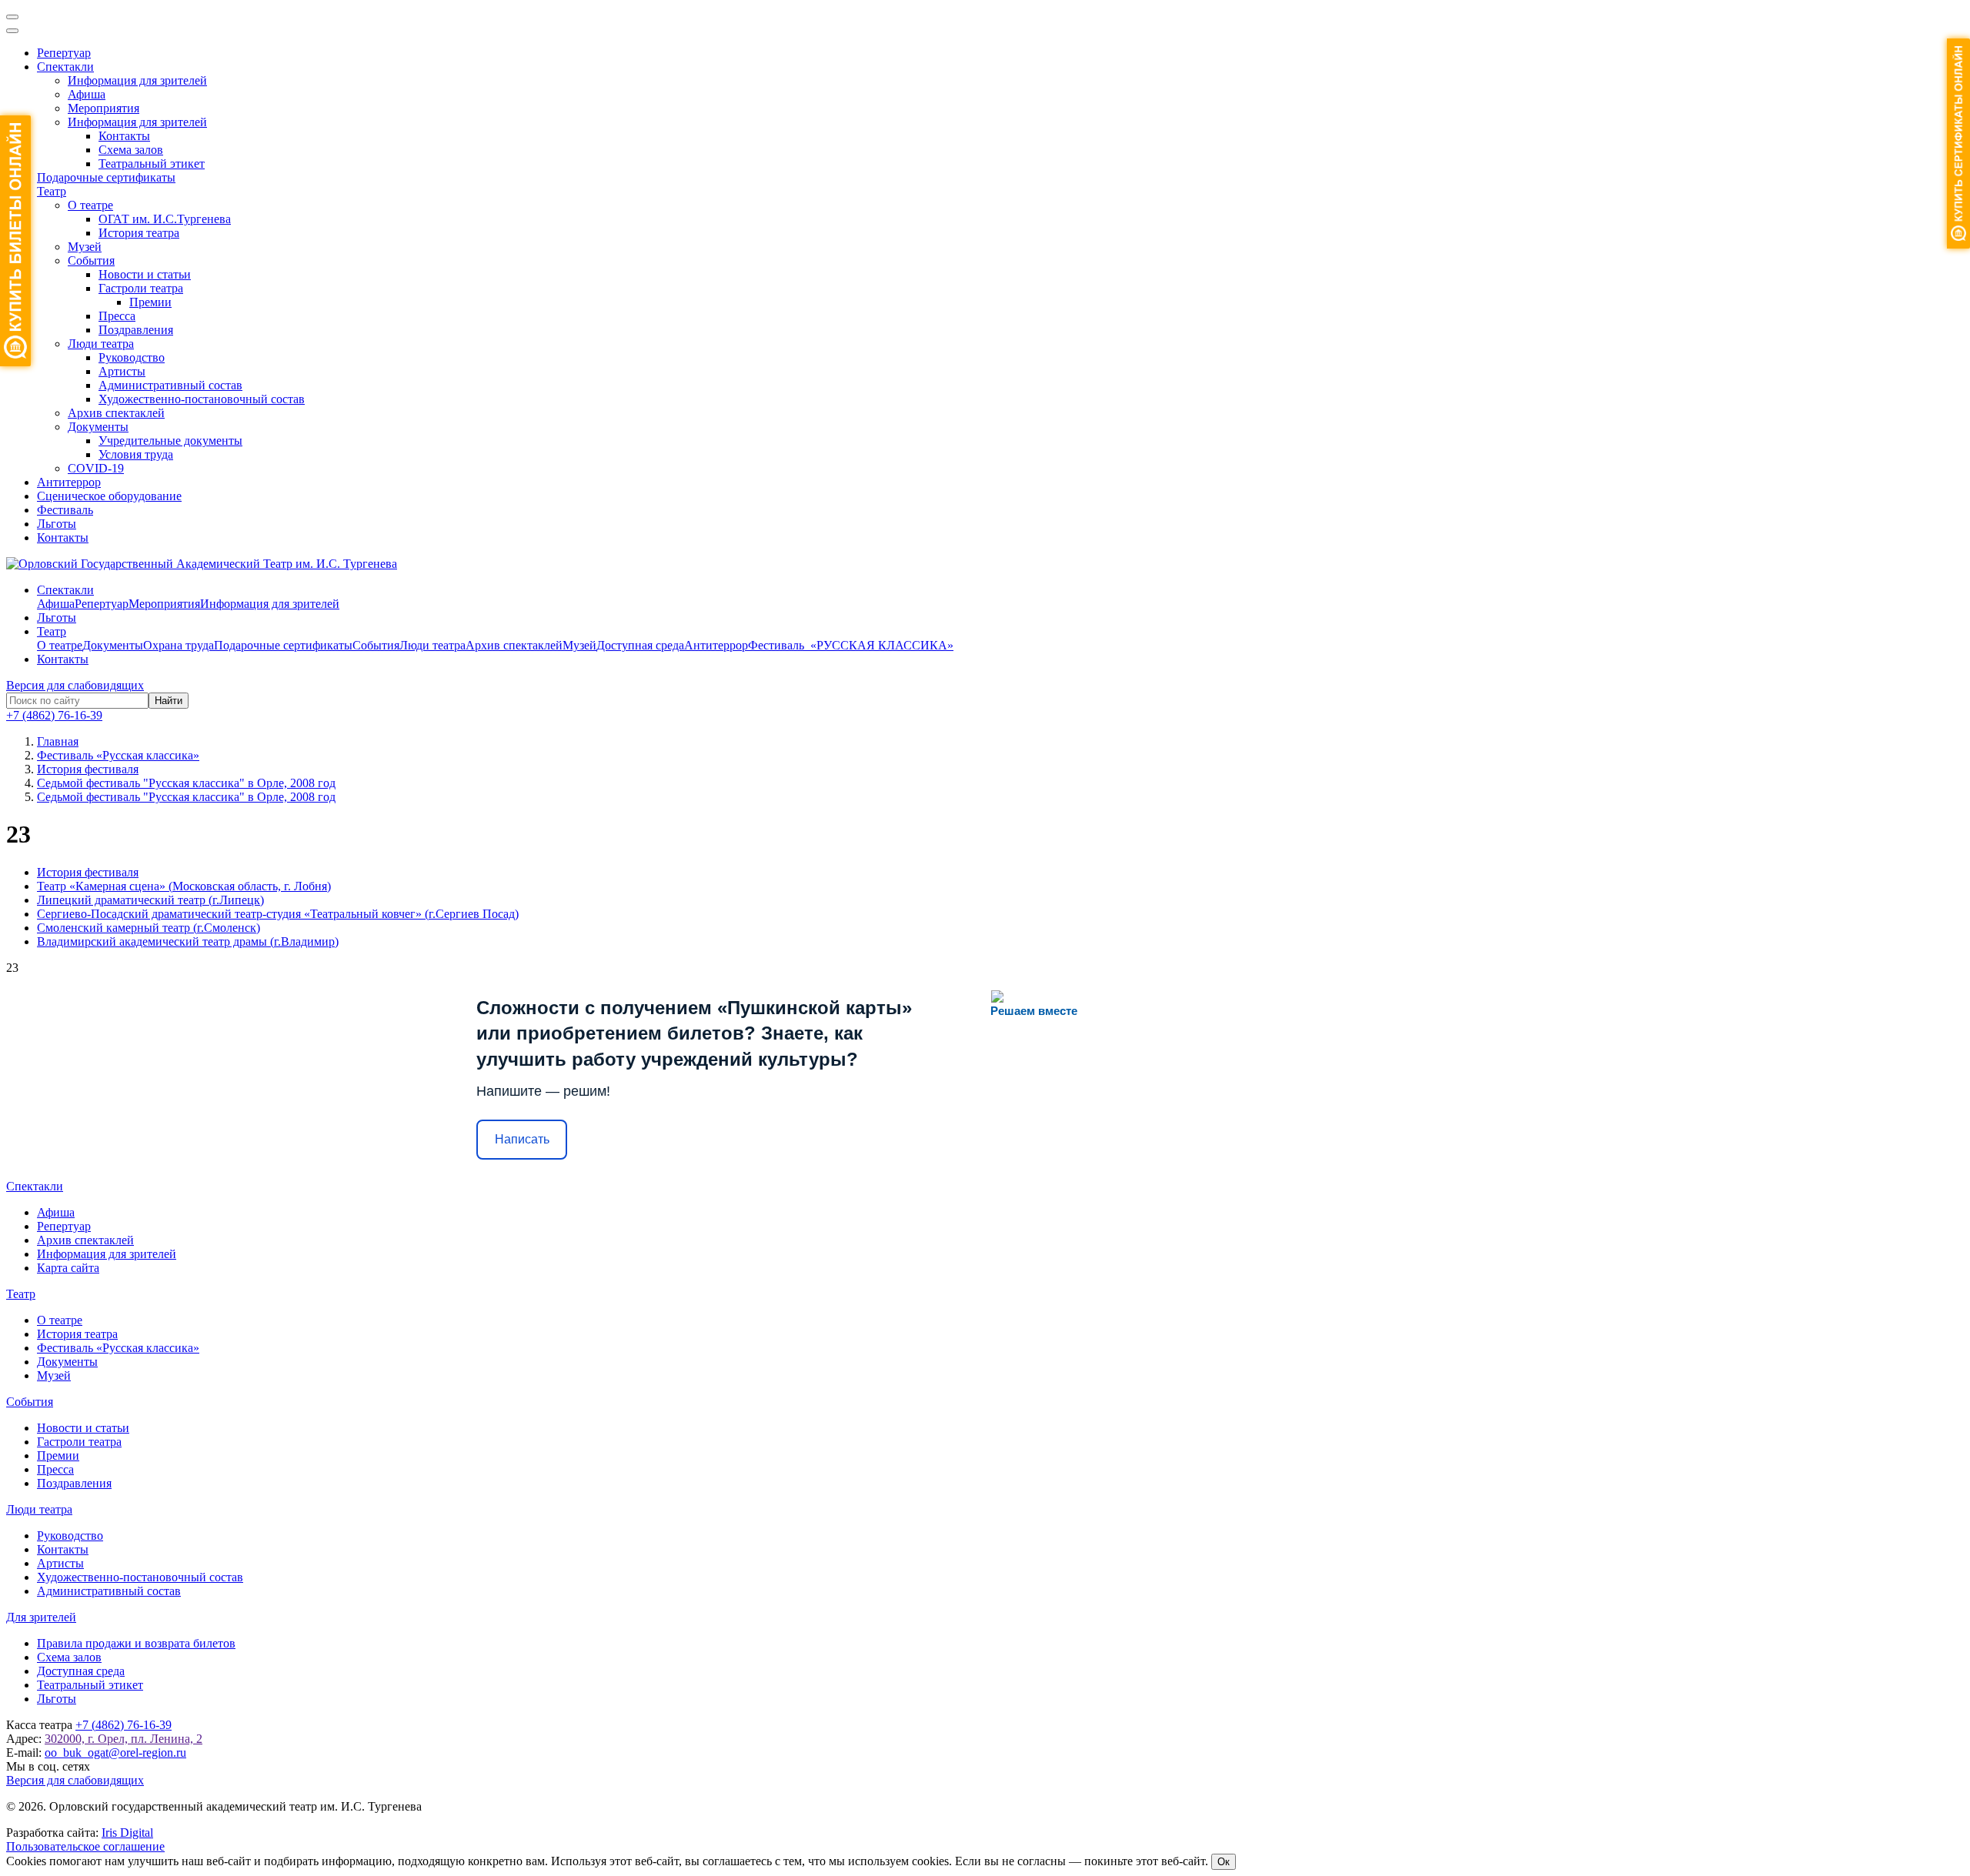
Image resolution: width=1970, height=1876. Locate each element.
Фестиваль (65, 510)
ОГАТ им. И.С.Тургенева (165, 219)
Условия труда (136, 454)
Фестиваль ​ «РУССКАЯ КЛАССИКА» (851, 645)
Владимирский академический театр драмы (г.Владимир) (188, 941)
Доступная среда (640, 645)
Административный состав (170, 385)
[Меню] (12, 17)
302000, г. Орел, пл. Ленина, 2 (124, 1739)
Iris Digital (127, 1833)
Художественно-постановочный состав (202, 399)
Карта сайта (68, 1268)
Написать (522, 1139)
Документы (98, 427)
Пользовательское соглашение (85, 1846)
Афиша (87, 94)
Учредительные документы (170, 441)
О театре (90, 205)
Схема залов (131, 150)
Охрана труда (179, 645)
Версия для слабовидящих (75, 685)
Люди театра (101, 344)
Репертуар (64, 53)
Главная (58, 741)
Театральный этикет (152, 164)
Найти (169, 701)
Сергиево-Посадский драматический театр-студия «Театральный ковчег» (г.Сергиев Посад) (278, 914)
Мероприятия (104, 108)
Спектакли (65, 67)
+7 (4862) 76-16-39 (54, 715)
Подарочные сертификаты (106, 177)
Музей (85, 247)
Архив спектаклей (116, 413)
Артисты (122, 371)
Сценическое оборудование (109, 496)
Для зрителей (41, 1617)
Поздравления (136, 330)
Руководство (132, 357)
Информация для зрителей (137, 80)
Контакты (124, 136)
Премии (150, 302)
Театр (52, 191)
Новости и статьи (145, 274)
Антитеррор (69, 482)
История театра (139, 233)
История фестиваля (88, 872)
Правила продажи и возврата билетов (136, 1643)
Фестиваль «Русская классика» (118, 1348)
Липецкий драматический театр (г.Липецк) (150, 900)
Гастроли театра (141, 288)
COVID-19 (96, 468)
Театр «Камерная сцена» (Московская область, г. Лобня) (184, 886)
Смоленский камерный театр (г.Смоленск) (149, 928)
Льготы (57, 524)
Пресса (117, 316)
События (91, 260)
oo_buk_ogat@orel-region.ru (115, 1752)
